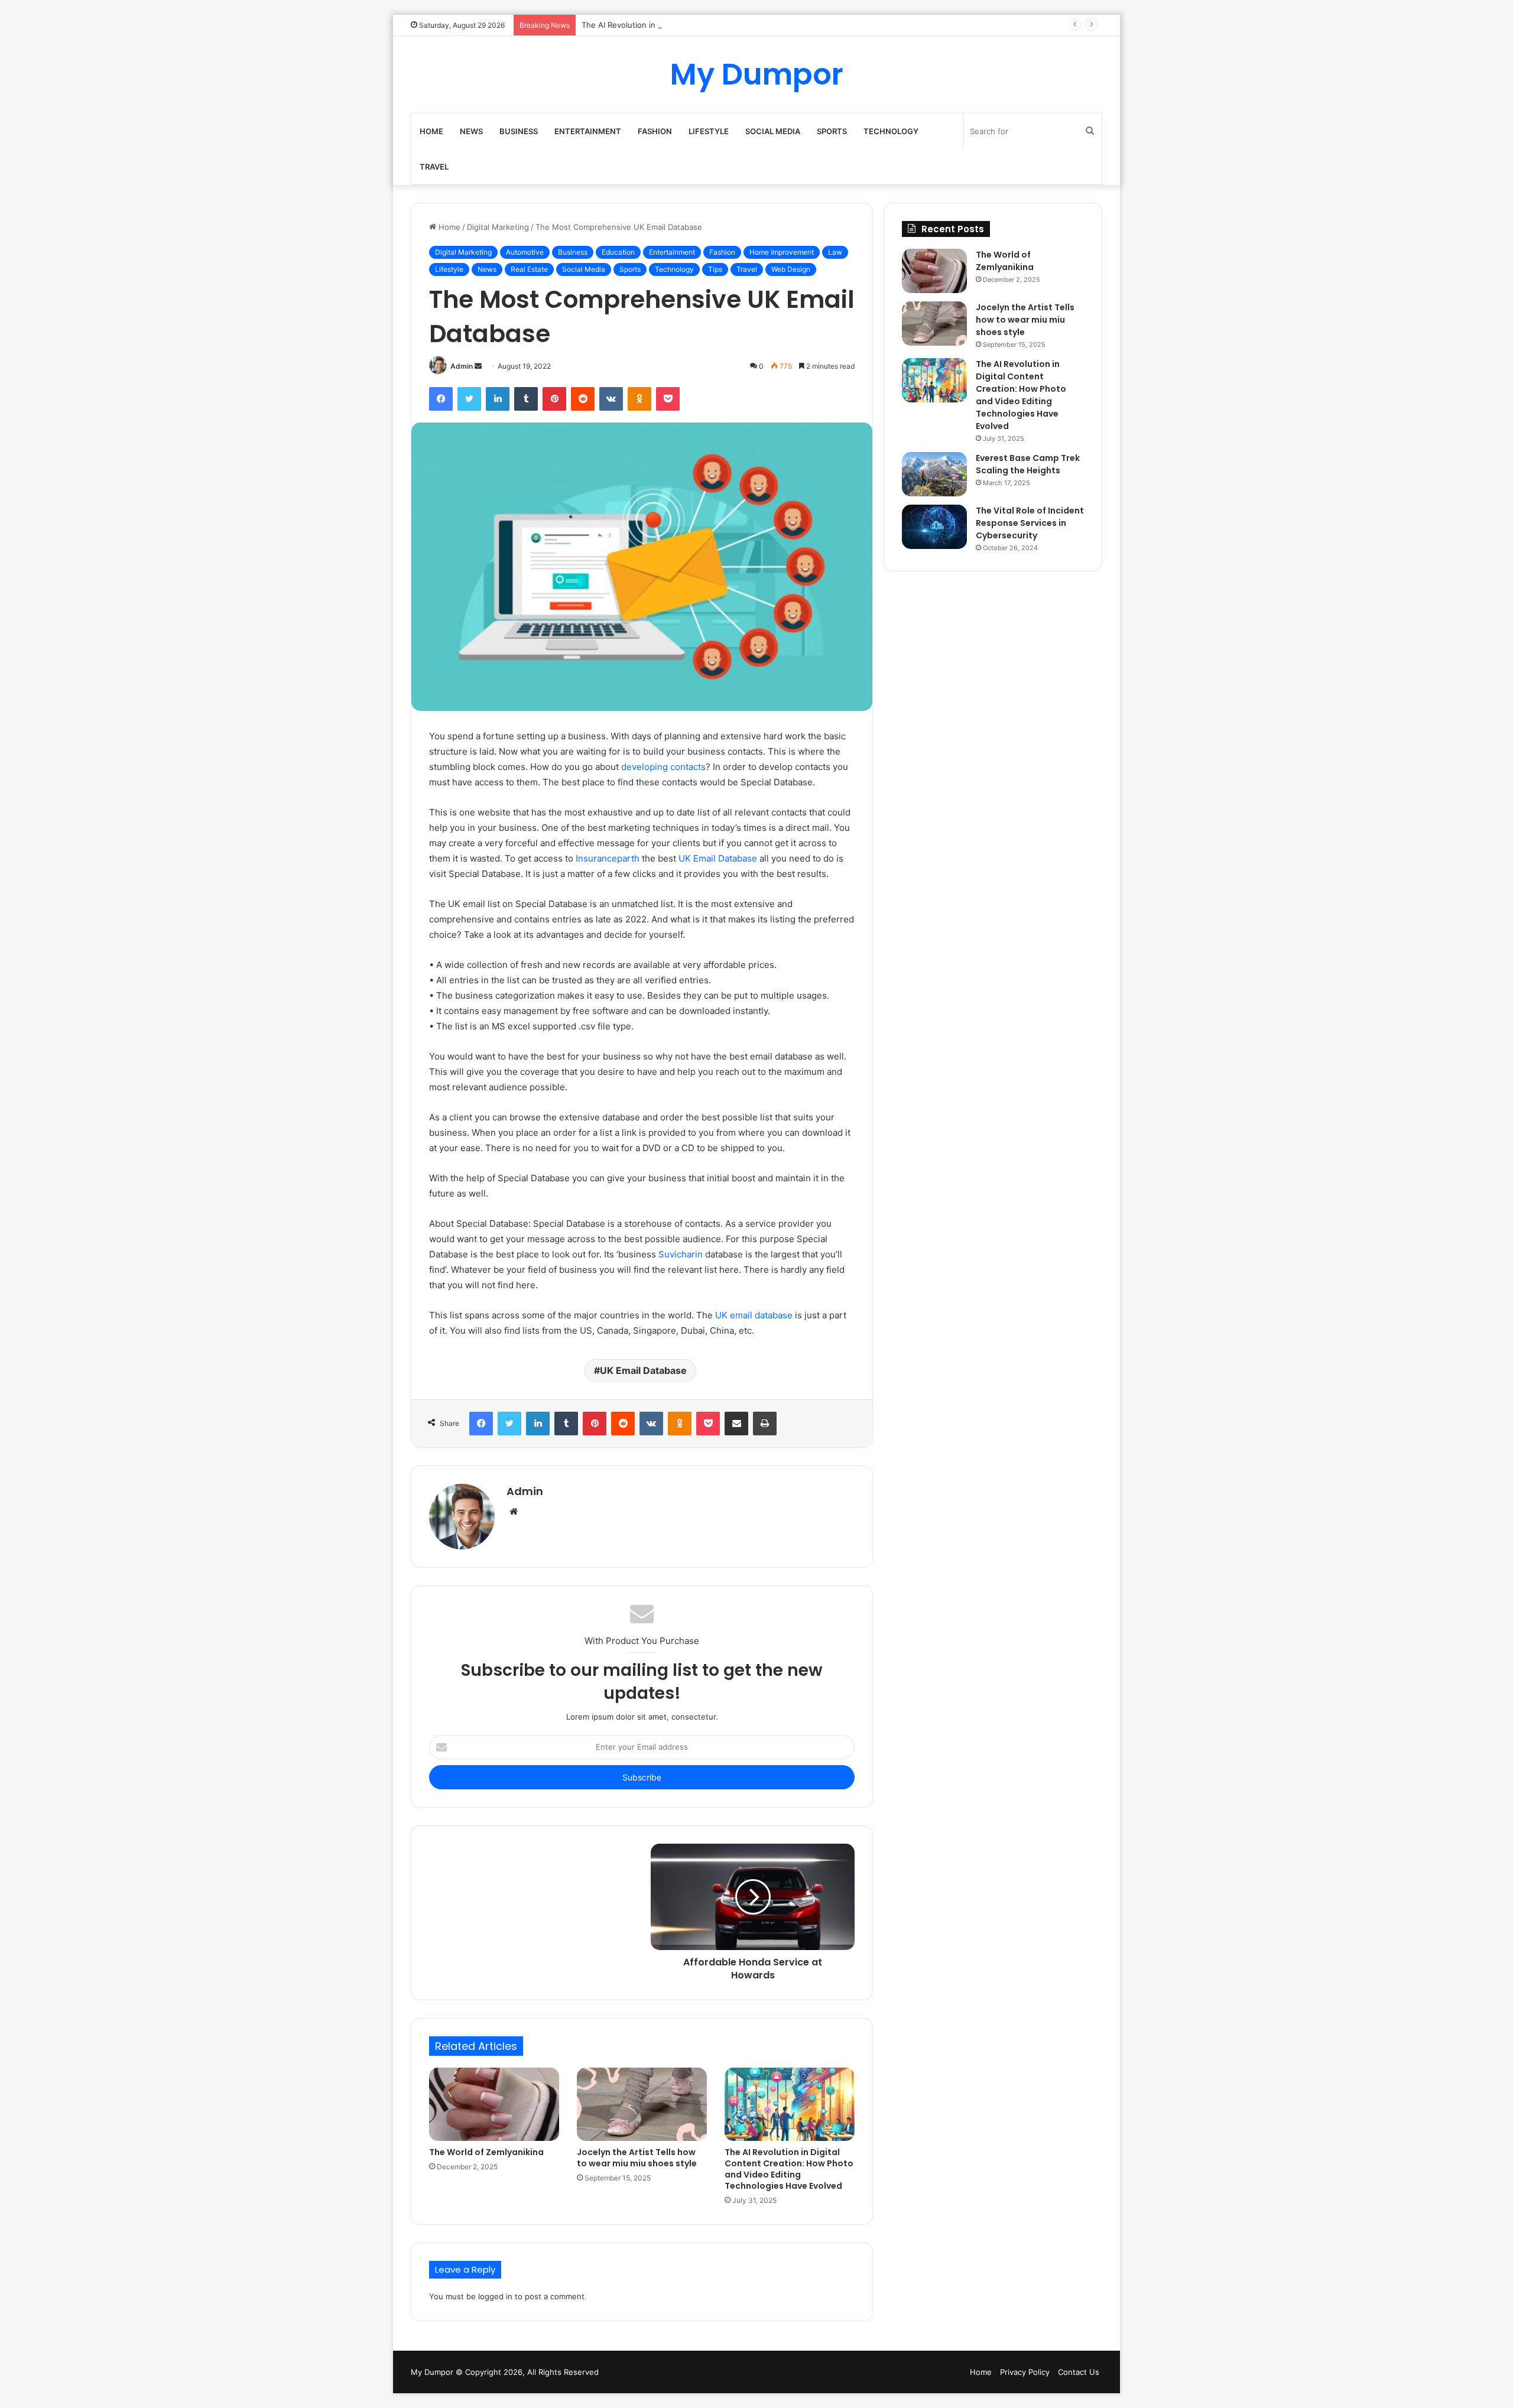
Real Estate (529, 269)
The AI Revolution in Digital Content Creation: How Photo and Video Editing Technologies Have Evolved (773, 25)
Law (835, 252)
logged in (495, 2296)
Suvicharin (681, 1254)
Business (519, 131)
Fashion (655, 131)
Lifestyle (709, 131)
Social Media (773, 131)
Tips (715, 269)
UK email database (754, 1315)
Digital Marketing (498, 227)
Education (618, 252)
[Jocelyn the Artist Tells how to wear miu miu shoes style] (642, 2104)
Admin (462, 366)
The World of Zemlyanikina (486, 2152)
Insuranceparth (608, 858)
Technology (891, 131)
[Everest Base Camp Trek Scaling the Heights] (934, 474)
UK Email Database (718, 858)
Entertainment (588, 131)
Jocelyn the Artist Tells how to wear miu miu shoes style (637, 2158)
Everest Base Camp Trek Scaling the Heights (1028, 464)
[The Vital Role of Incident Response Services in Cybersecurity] (934, 527)
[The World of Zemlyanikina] (494, 2104)
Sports (832, 131)
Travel (434, 167)
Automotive (525, 252)
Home (431, 131)
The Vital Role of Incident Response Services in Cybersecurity (1030, 523)
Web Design (791, 269)
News (471, 131)
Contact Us (1079, 2372)
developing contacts (663, 767)
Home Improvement (782, 252)
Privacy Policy (1025, 2372)
